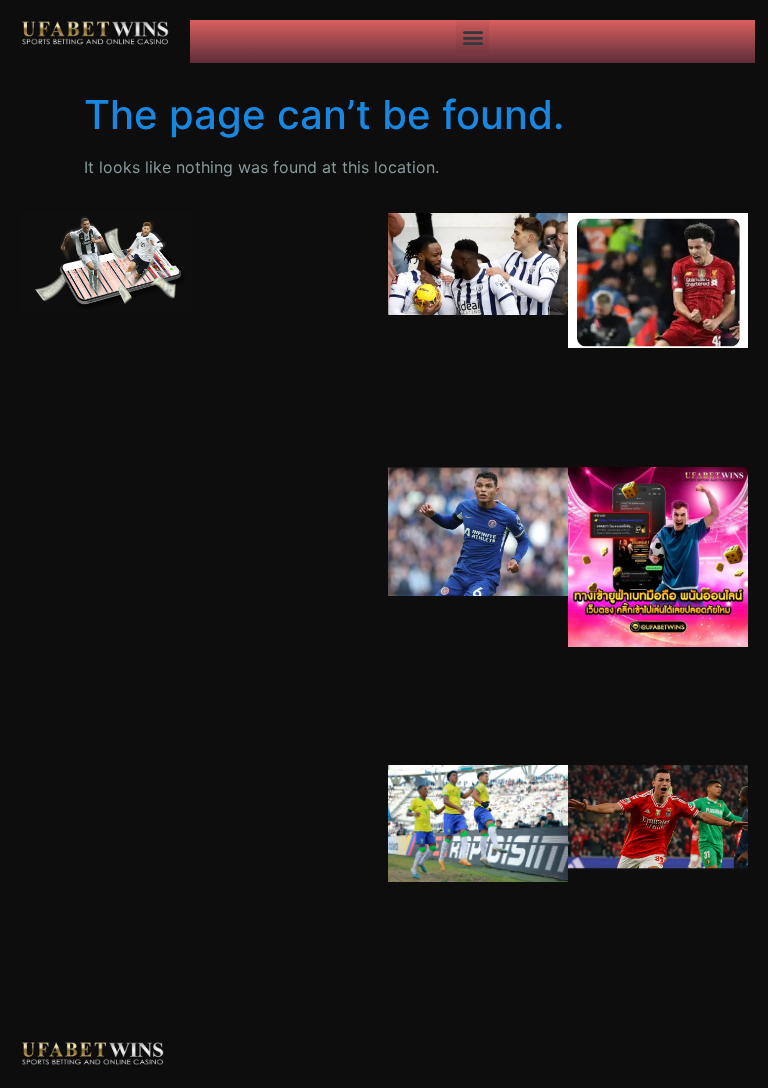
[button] (472, 36)
